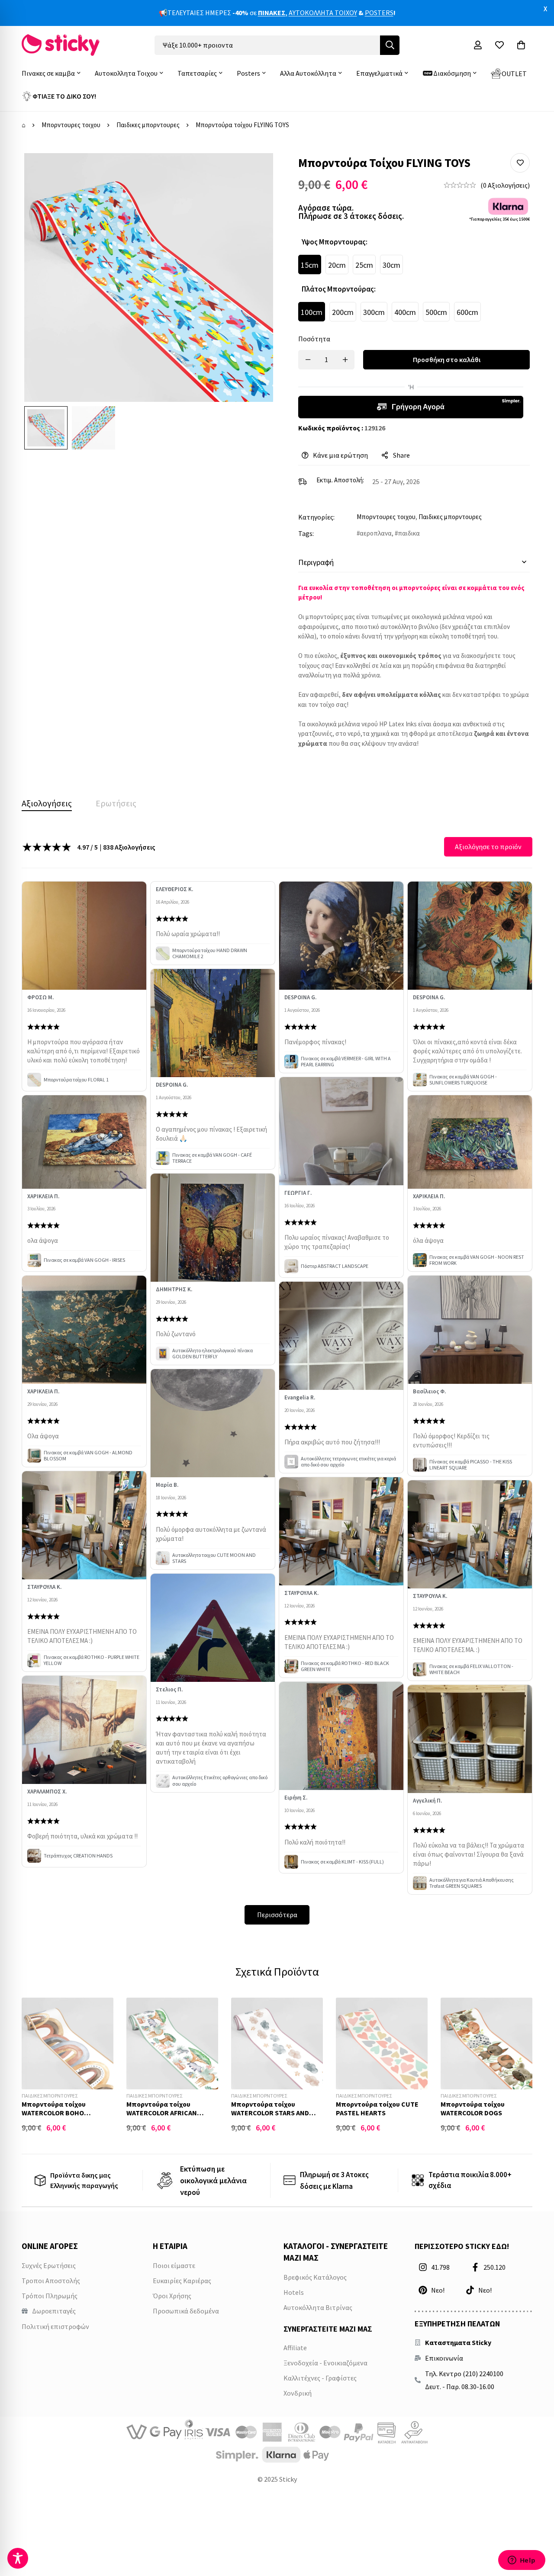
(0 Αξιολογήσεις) (505, 185)
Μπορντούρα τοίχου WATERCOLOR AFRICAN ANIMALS (162, 2112)
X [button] (545, 9)
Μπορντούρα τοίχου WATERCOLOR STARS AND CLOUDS (270, 2112)
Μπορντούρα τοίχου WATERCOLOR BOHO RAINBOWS (54, 2112)
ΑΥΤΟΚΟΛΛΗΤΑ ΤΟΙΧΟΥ (323, 13)
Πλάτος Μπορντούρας (339, 289)
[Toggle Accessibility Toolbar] (18, 2558)
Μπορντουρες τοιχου (71, 125)
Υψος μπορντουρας (335, 242)
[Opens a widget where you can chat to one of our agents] (522, 2561)
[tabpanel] (277, 1381)
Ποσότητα (314, 339)
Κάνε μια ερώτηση (340, 455)
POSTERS (379, 13)
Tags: (306, 533)
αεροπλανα (376, 533)
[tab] (47, 803)
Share (401, 455)
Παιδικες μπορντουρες (148, 125)
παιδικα (409, 533)
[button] (520, 163)
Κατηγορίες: (316, 517)
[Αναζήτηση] (390, 45)
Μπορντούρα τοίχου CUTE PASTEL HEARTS (377, 2108)
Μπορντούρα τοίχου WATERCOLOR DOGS (473, 2108)
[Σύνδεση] (478, 45)
